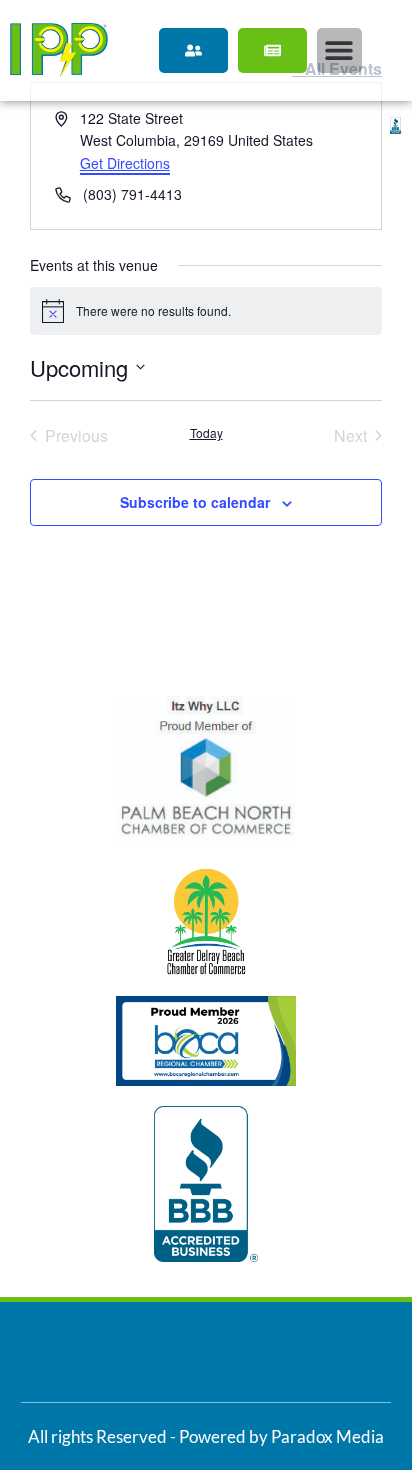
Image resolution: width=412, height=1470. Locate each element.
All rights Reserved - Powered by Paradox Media (206, 1436)
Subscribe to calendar (195, 502)
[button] (339, 50)
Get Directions (125, 163)
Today (206, 433)
